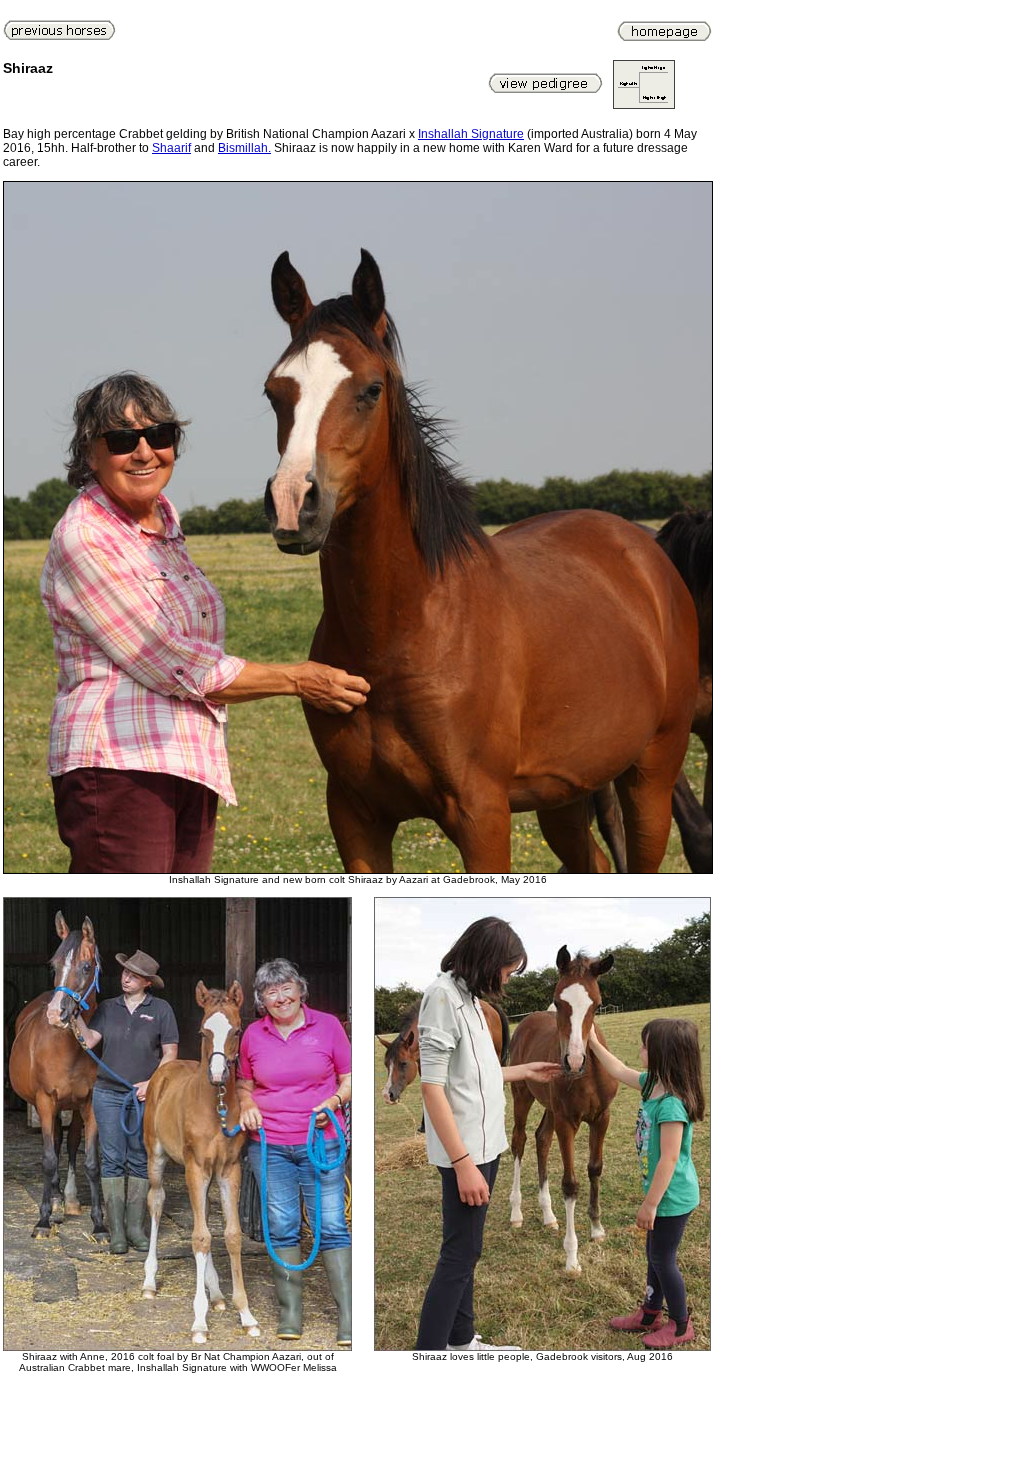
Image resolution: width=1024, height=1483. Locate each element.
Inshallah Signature (471, 134)
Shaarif (171, 148)
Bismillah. (244, 148)
